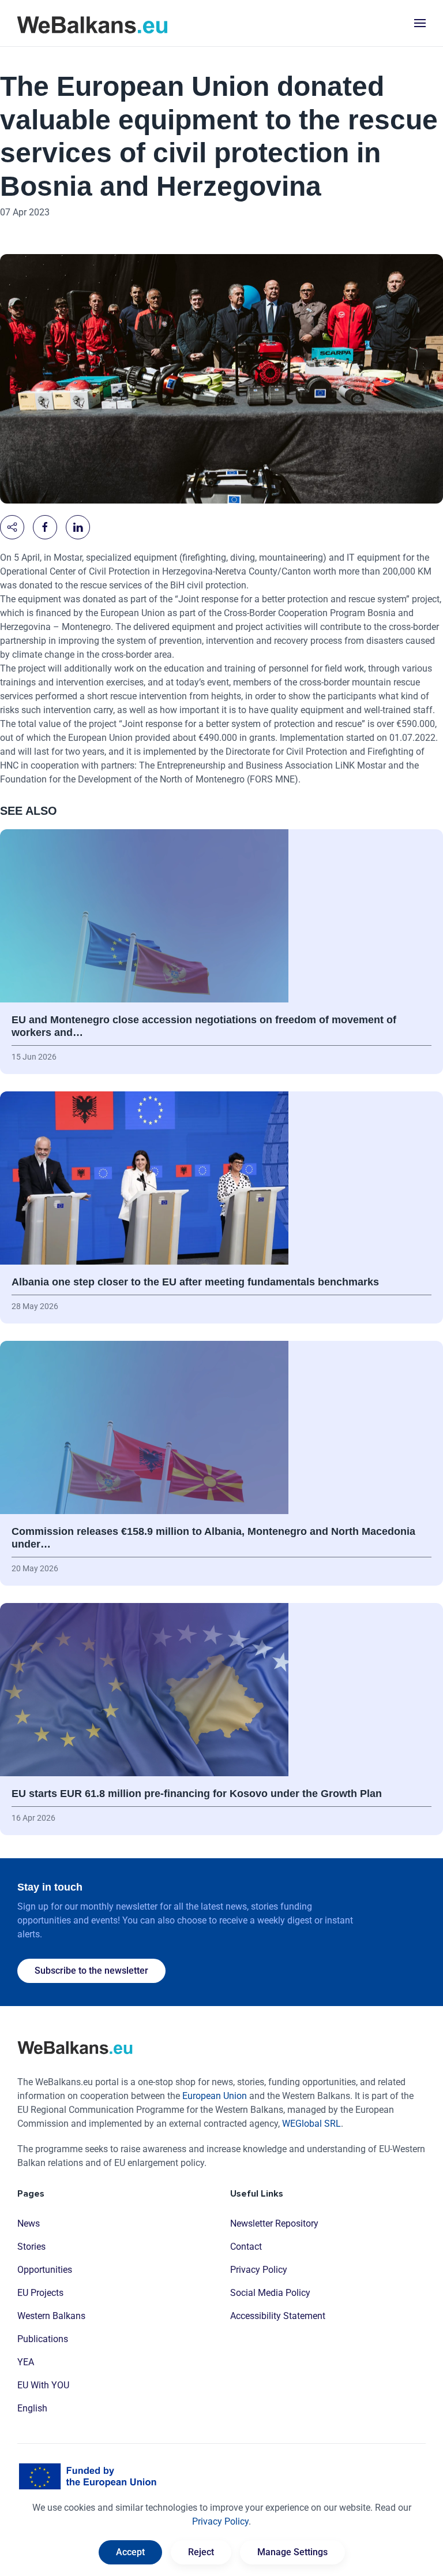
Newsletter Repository (274, 2223)
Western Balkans (51, 2316)
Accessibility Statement (278, 2316)
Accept (130, 2552)
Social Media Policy (270, 2293)
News (29, 2223)
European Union (215, 2096)
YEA (26, 2362)
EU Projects (40, 2293)
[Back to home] (92, 23)
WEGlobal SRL (311, 2124)
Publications (43, 2339)
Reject (201, 2552)
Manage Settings (292, 2552)
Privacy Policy (259, 2270)
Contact (246, 2247)
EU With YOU (43, 2385)
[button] (420, 23)
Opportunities (45, 2270)
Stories (31, 2247)
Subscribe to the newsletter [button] (91, 1971)
